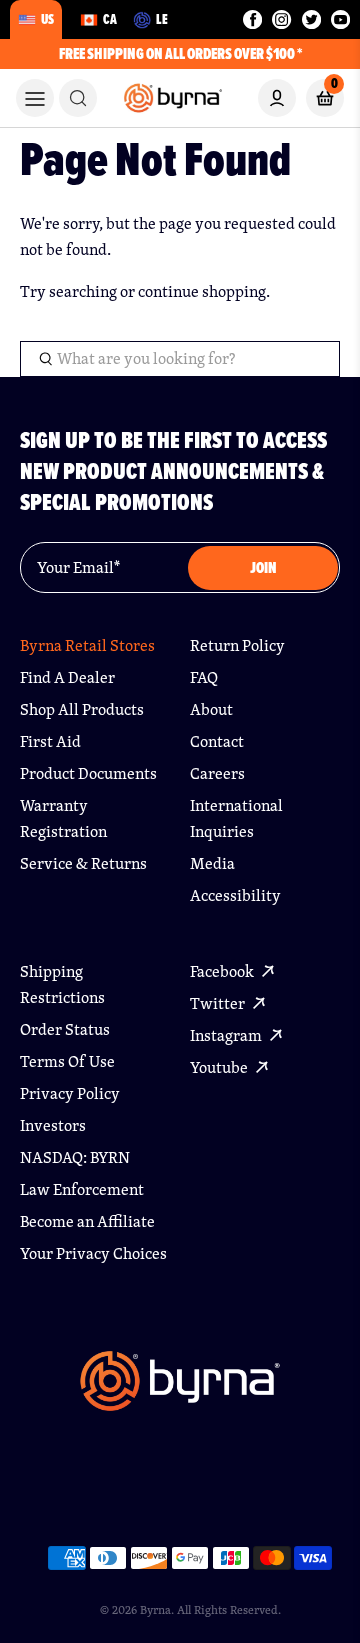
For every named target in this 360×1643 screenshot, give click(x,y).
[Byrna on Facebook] (252, 19)
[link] (78, 98)
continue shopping (202, 291)
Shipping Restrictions (62, 984)
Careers (217, 773)
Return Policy (237, 645)
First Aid (50, 741)
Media (212, 863)
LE (162, 19)
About (211, 709)
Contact (217, 741)
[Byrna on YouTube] (340, 19)
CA (110, 19)
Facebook (223, 971)
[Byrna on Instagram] (281, 19)
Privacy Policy (70, 1093)
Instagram (227, 1035)
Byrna (155, 1609)
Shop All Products (82, 709)
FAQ (204, 677)
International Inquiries (236, 818)
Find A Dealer (67, 677)
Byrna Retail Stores (87, 645)
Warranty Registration (63, 818)
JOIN (263, 567)
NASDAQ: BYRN (75, 1157)
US (47, 19)
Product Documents (88, 773)
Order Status (65, 1029)
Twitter (219, 1003)
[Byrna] (180, 1390)
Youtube (220, 1067)
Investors (53, 1125)
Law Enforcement (82, 1189)
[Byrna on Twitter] (311, 19)
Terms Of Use (67, 1061)
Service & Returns (83, 863)
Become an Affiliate (87, 1221)
